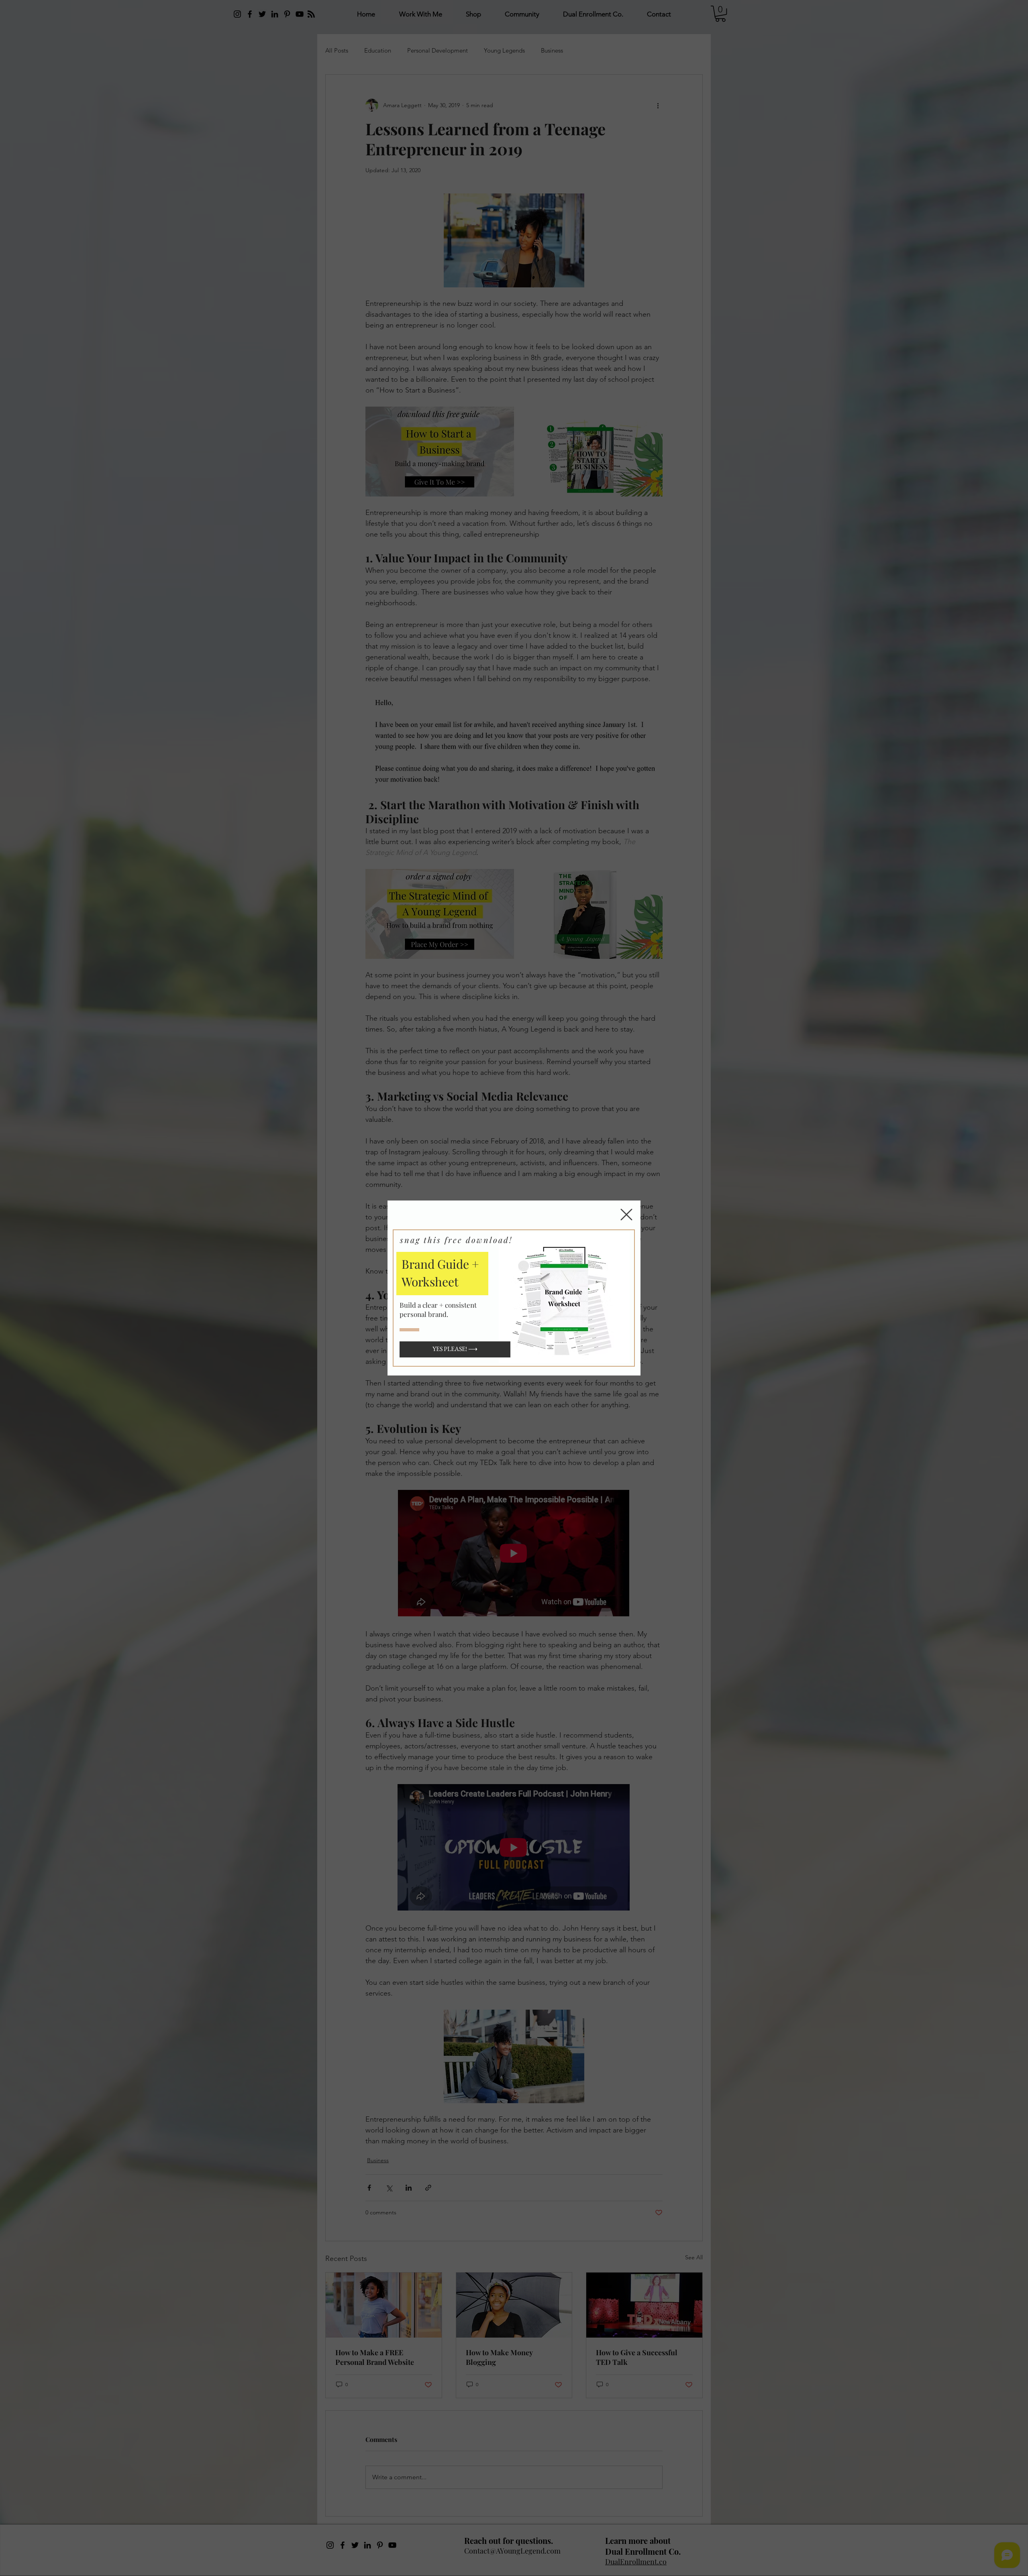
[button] (626, 1215)
